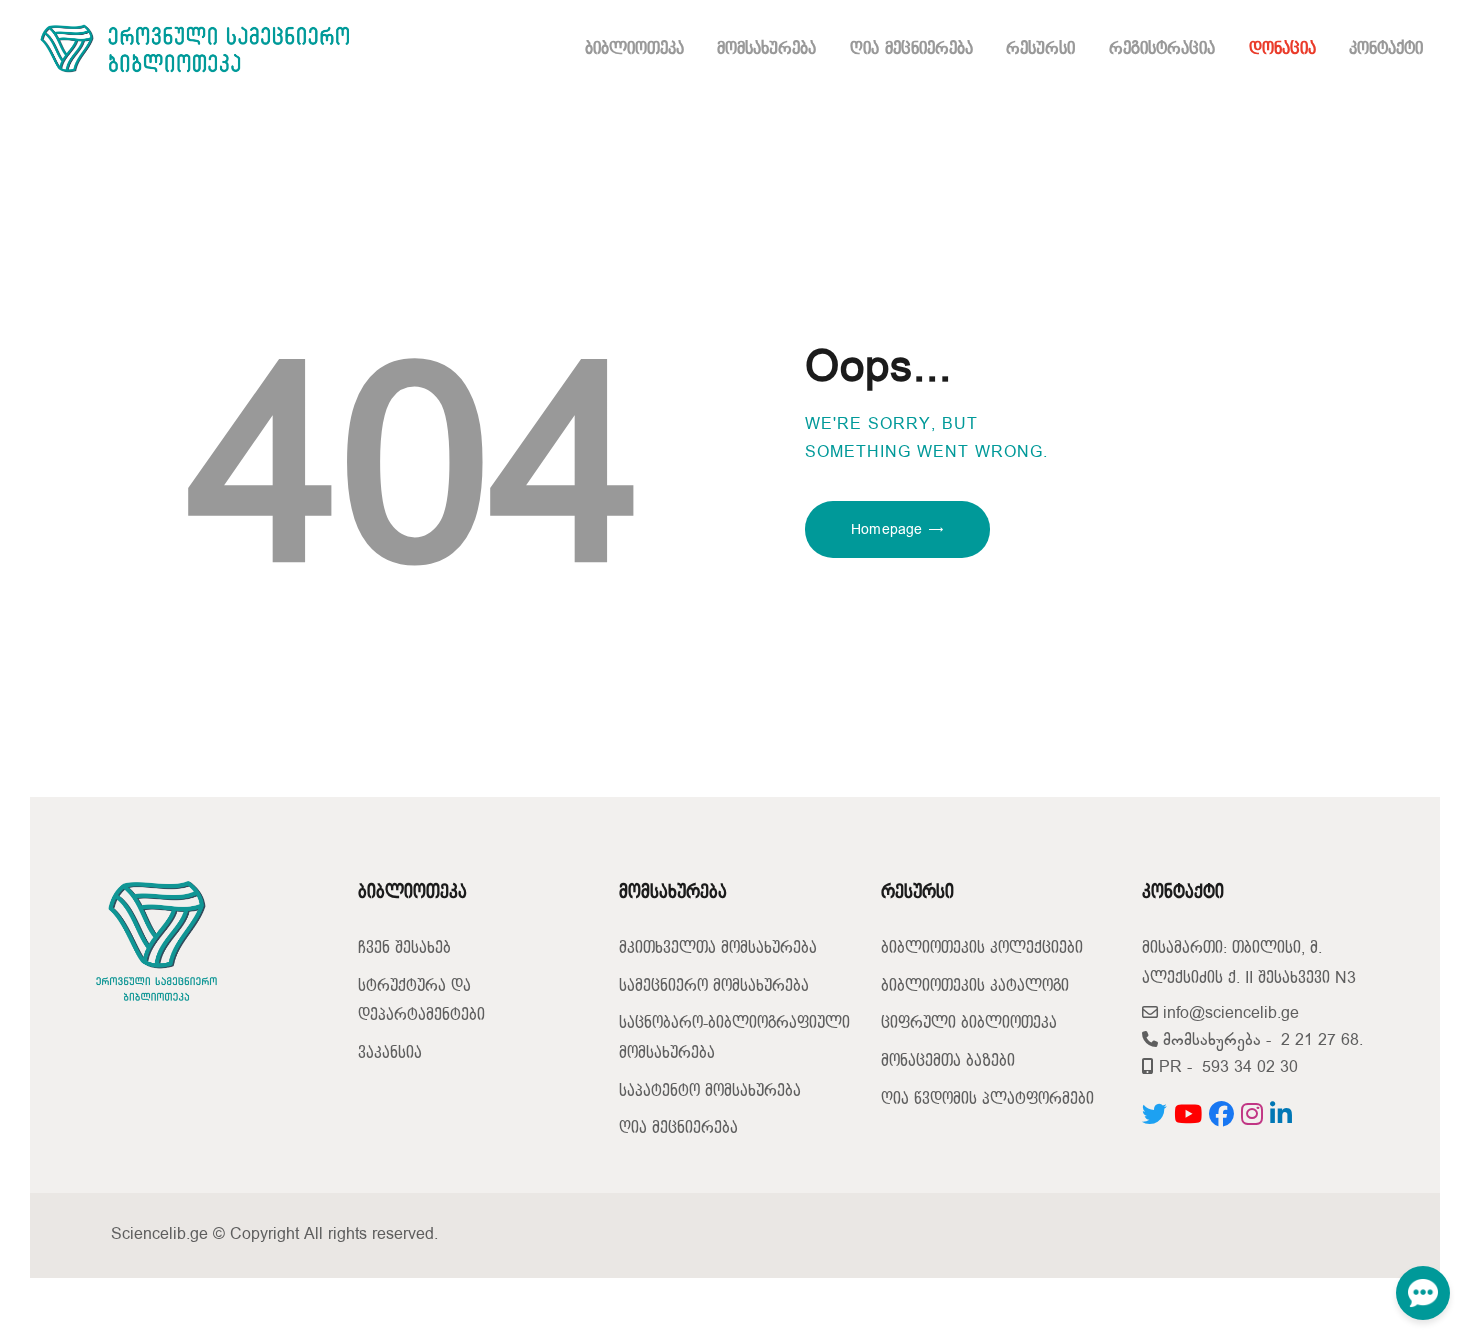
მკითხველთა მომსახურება (718, 948)
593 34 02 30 (1250, 1067)
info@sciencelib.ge (1228, 1013)
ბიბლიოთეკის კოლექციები (982, 948)
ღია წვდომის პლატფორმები (987, 1099)
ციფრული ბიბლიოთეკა (969, 1023)
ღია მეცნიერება (678, 1128)
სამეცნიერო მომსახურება (714, 986)
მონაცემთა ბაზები (948, 1061)
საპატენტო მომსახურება (710, 1091)
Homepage (886, 529)
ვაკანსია (390, 1053)
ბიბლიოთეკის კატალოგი (975, 986)
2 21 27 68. (1322, 1040)
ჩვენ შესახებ (404, 948)
